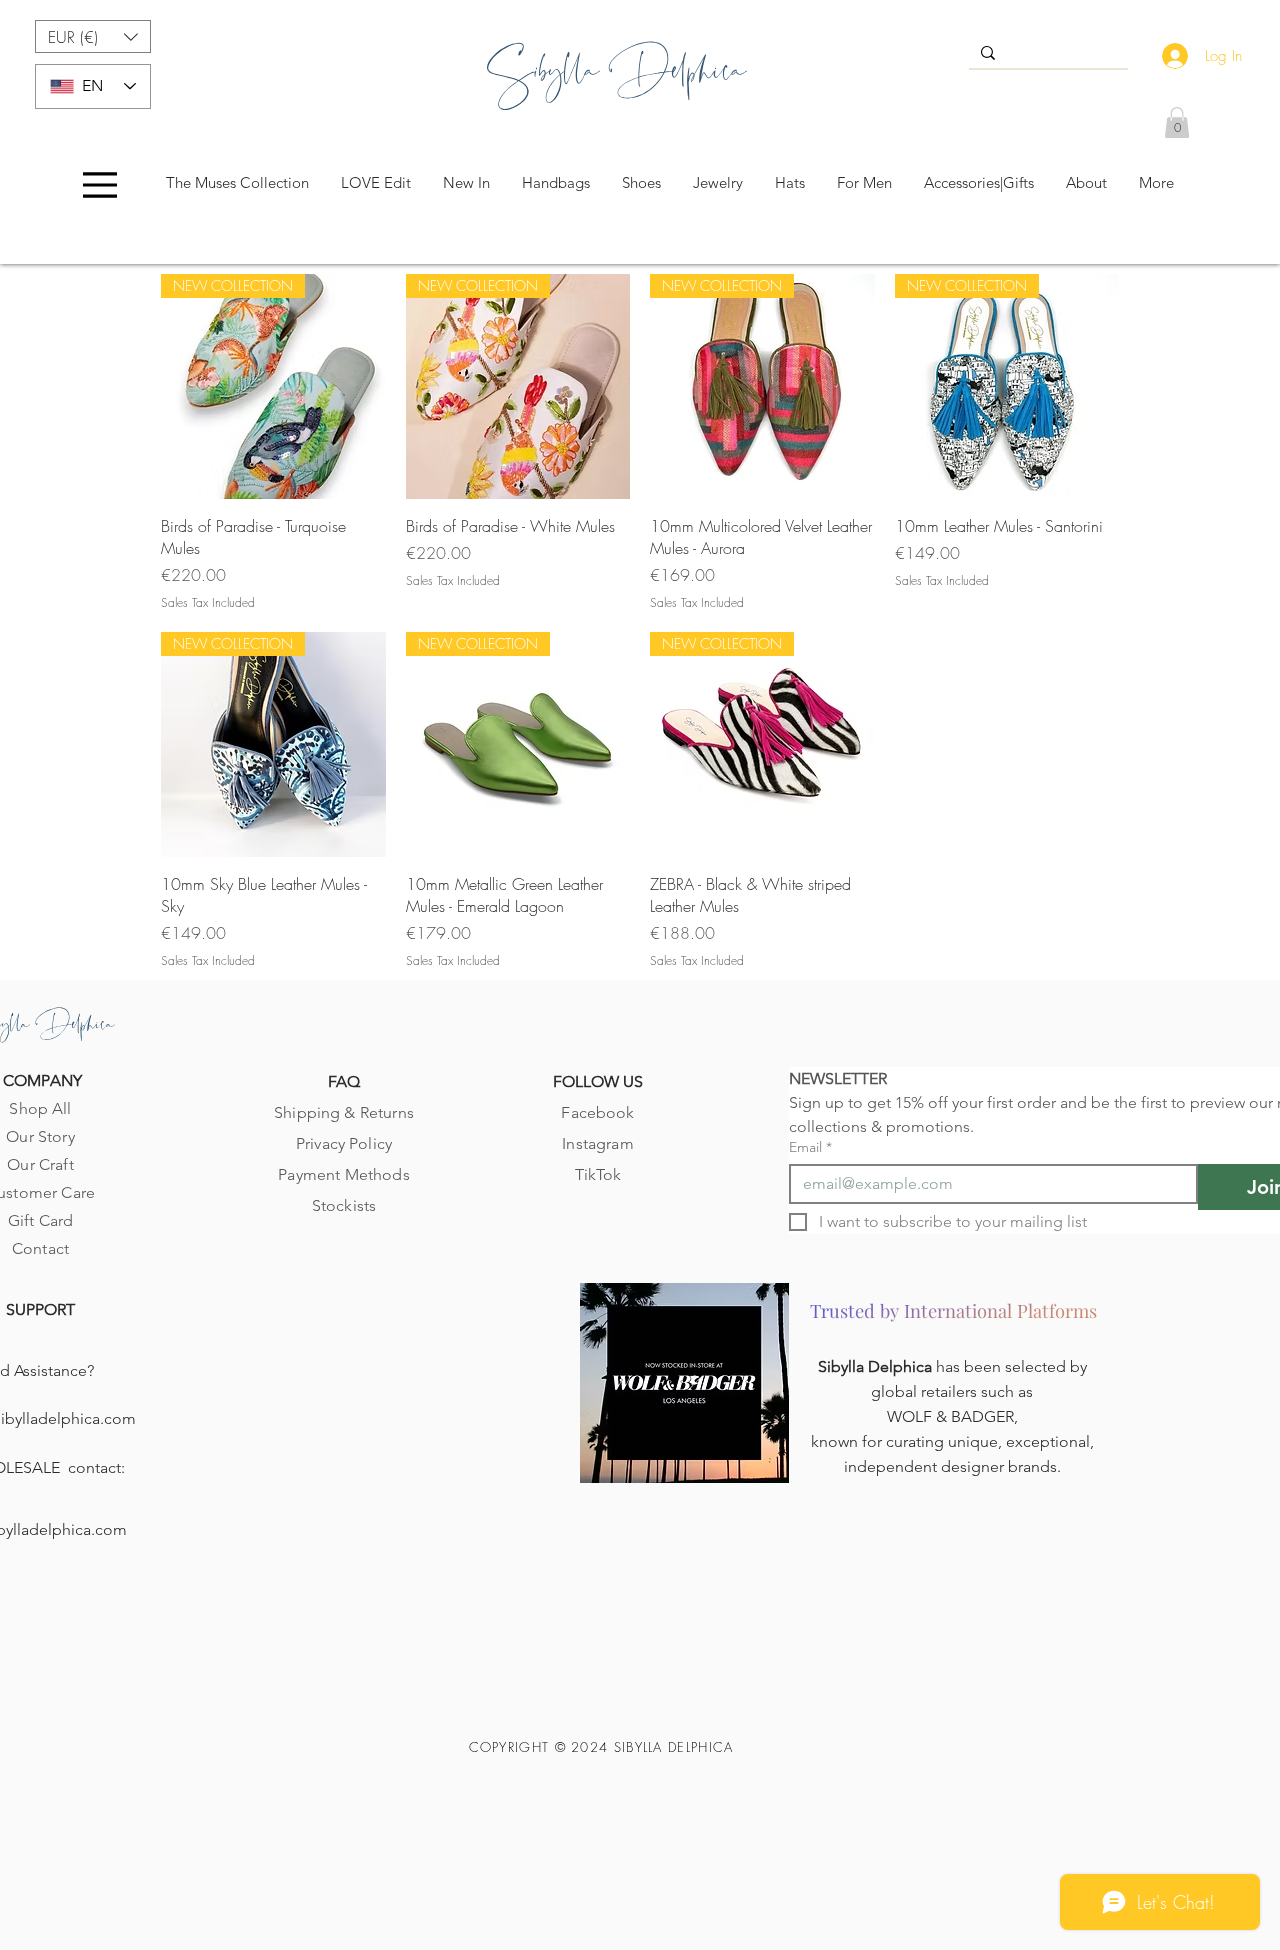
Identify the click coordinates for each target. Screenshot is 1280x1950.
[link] (1177, 122)
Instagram (597, 1143)
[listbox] (93, 36)
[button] (93, 36)
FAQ (344, 1081)
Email (810, 1147)
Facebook (597, 1112)
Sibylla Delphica (877, 1366)
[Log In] (1170, 56)
